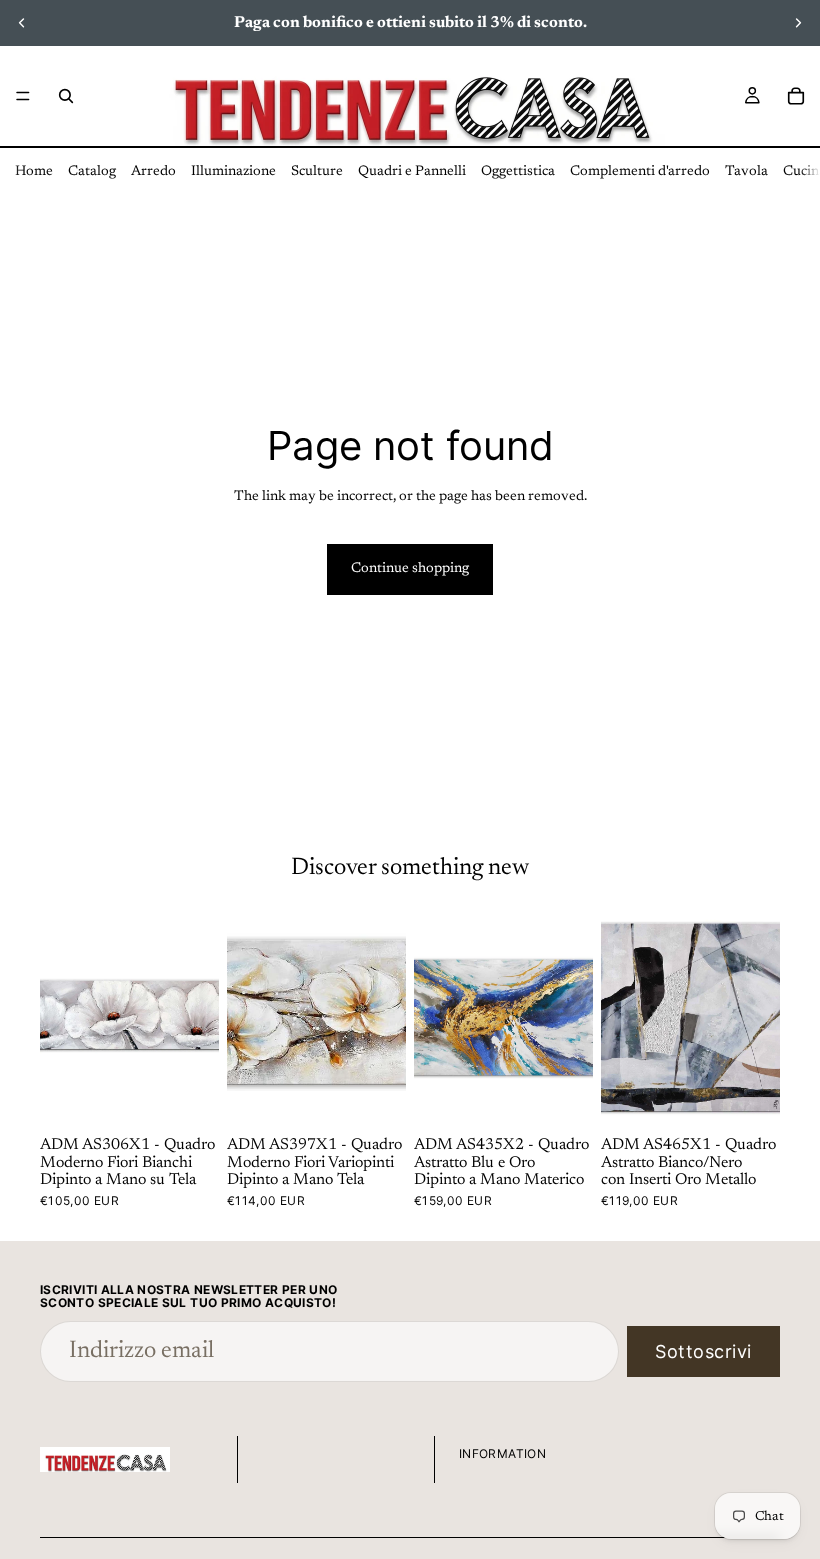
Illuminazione (233, 172)
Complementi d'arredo (640, 172)
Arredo (153, 172)
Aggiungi (205, 1098)
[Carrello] (796, 96)
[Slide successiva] (798, 23)
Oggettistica (518, 172)
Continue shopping (410, 569)
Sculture (317, 172)
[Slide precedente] (22, 23)
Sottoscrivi (703, 1351)
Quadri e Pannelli (412, 172)
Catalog (92, 172)
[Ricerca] (66, 96)
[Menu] (23, 96)
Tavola (746, 172)
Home (34, 172)
